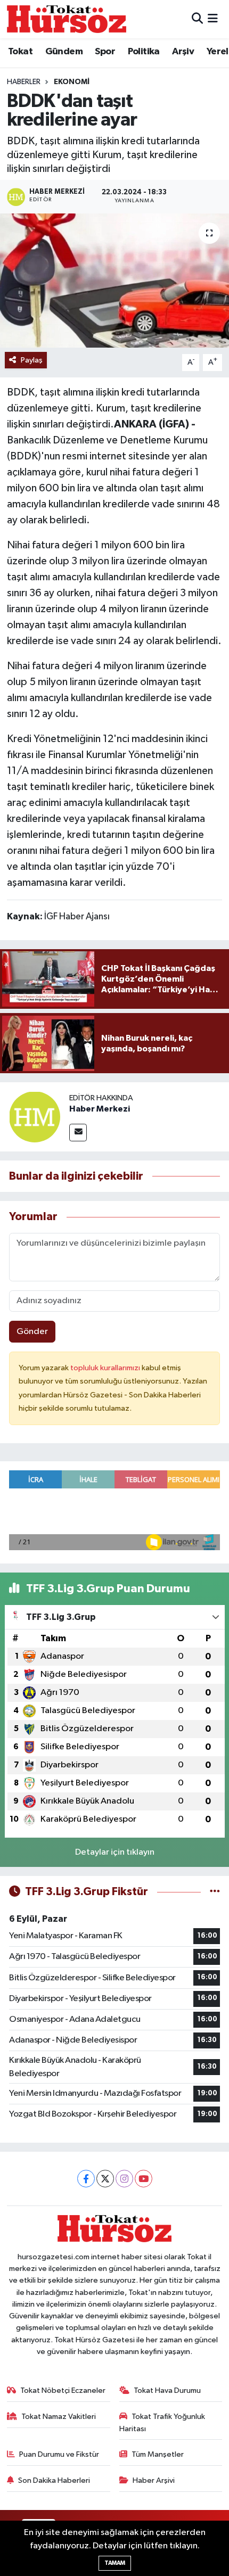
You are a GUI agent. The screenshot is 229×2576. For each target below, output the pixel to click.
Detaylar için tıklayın (115, 1852)
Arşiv (183, 52)
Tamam (115, 2563)
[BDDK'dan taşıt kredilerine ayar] (114, 281)
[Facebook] (86, 2179)
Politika (144, 52)
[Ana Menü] (213, 19)
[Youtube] (144, 2179)
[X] (105, 2179)
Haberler (24, 82)
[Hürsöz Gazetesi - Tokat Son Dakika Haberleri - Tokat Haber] (67, 19)
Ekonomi (72, 82)
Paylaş (32, 360)
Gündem (64, 52)
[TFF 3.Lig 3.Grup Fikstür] (215, 1892)
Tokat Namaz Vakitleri (59, 2417)
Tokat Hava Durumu (167, 2390)
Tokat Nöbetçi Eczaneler (63, 2390)
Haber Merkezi (100, 1109)
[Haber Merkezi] (35, 1117)
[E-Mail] (78, 1133)
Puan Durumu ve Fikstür (59, 2454)
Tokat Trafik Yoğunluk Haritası (162, 2422)
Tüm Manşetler (158, 2454)
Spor (105, 52)
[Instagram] (124, 2179)
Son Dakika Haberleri (54, 2480)
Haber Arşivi (154, 2480)
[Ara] (197, 19)
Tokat (20, 52)
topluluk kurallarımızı (106, 1368)
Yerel (218, 52)
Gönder (32, 1332)
